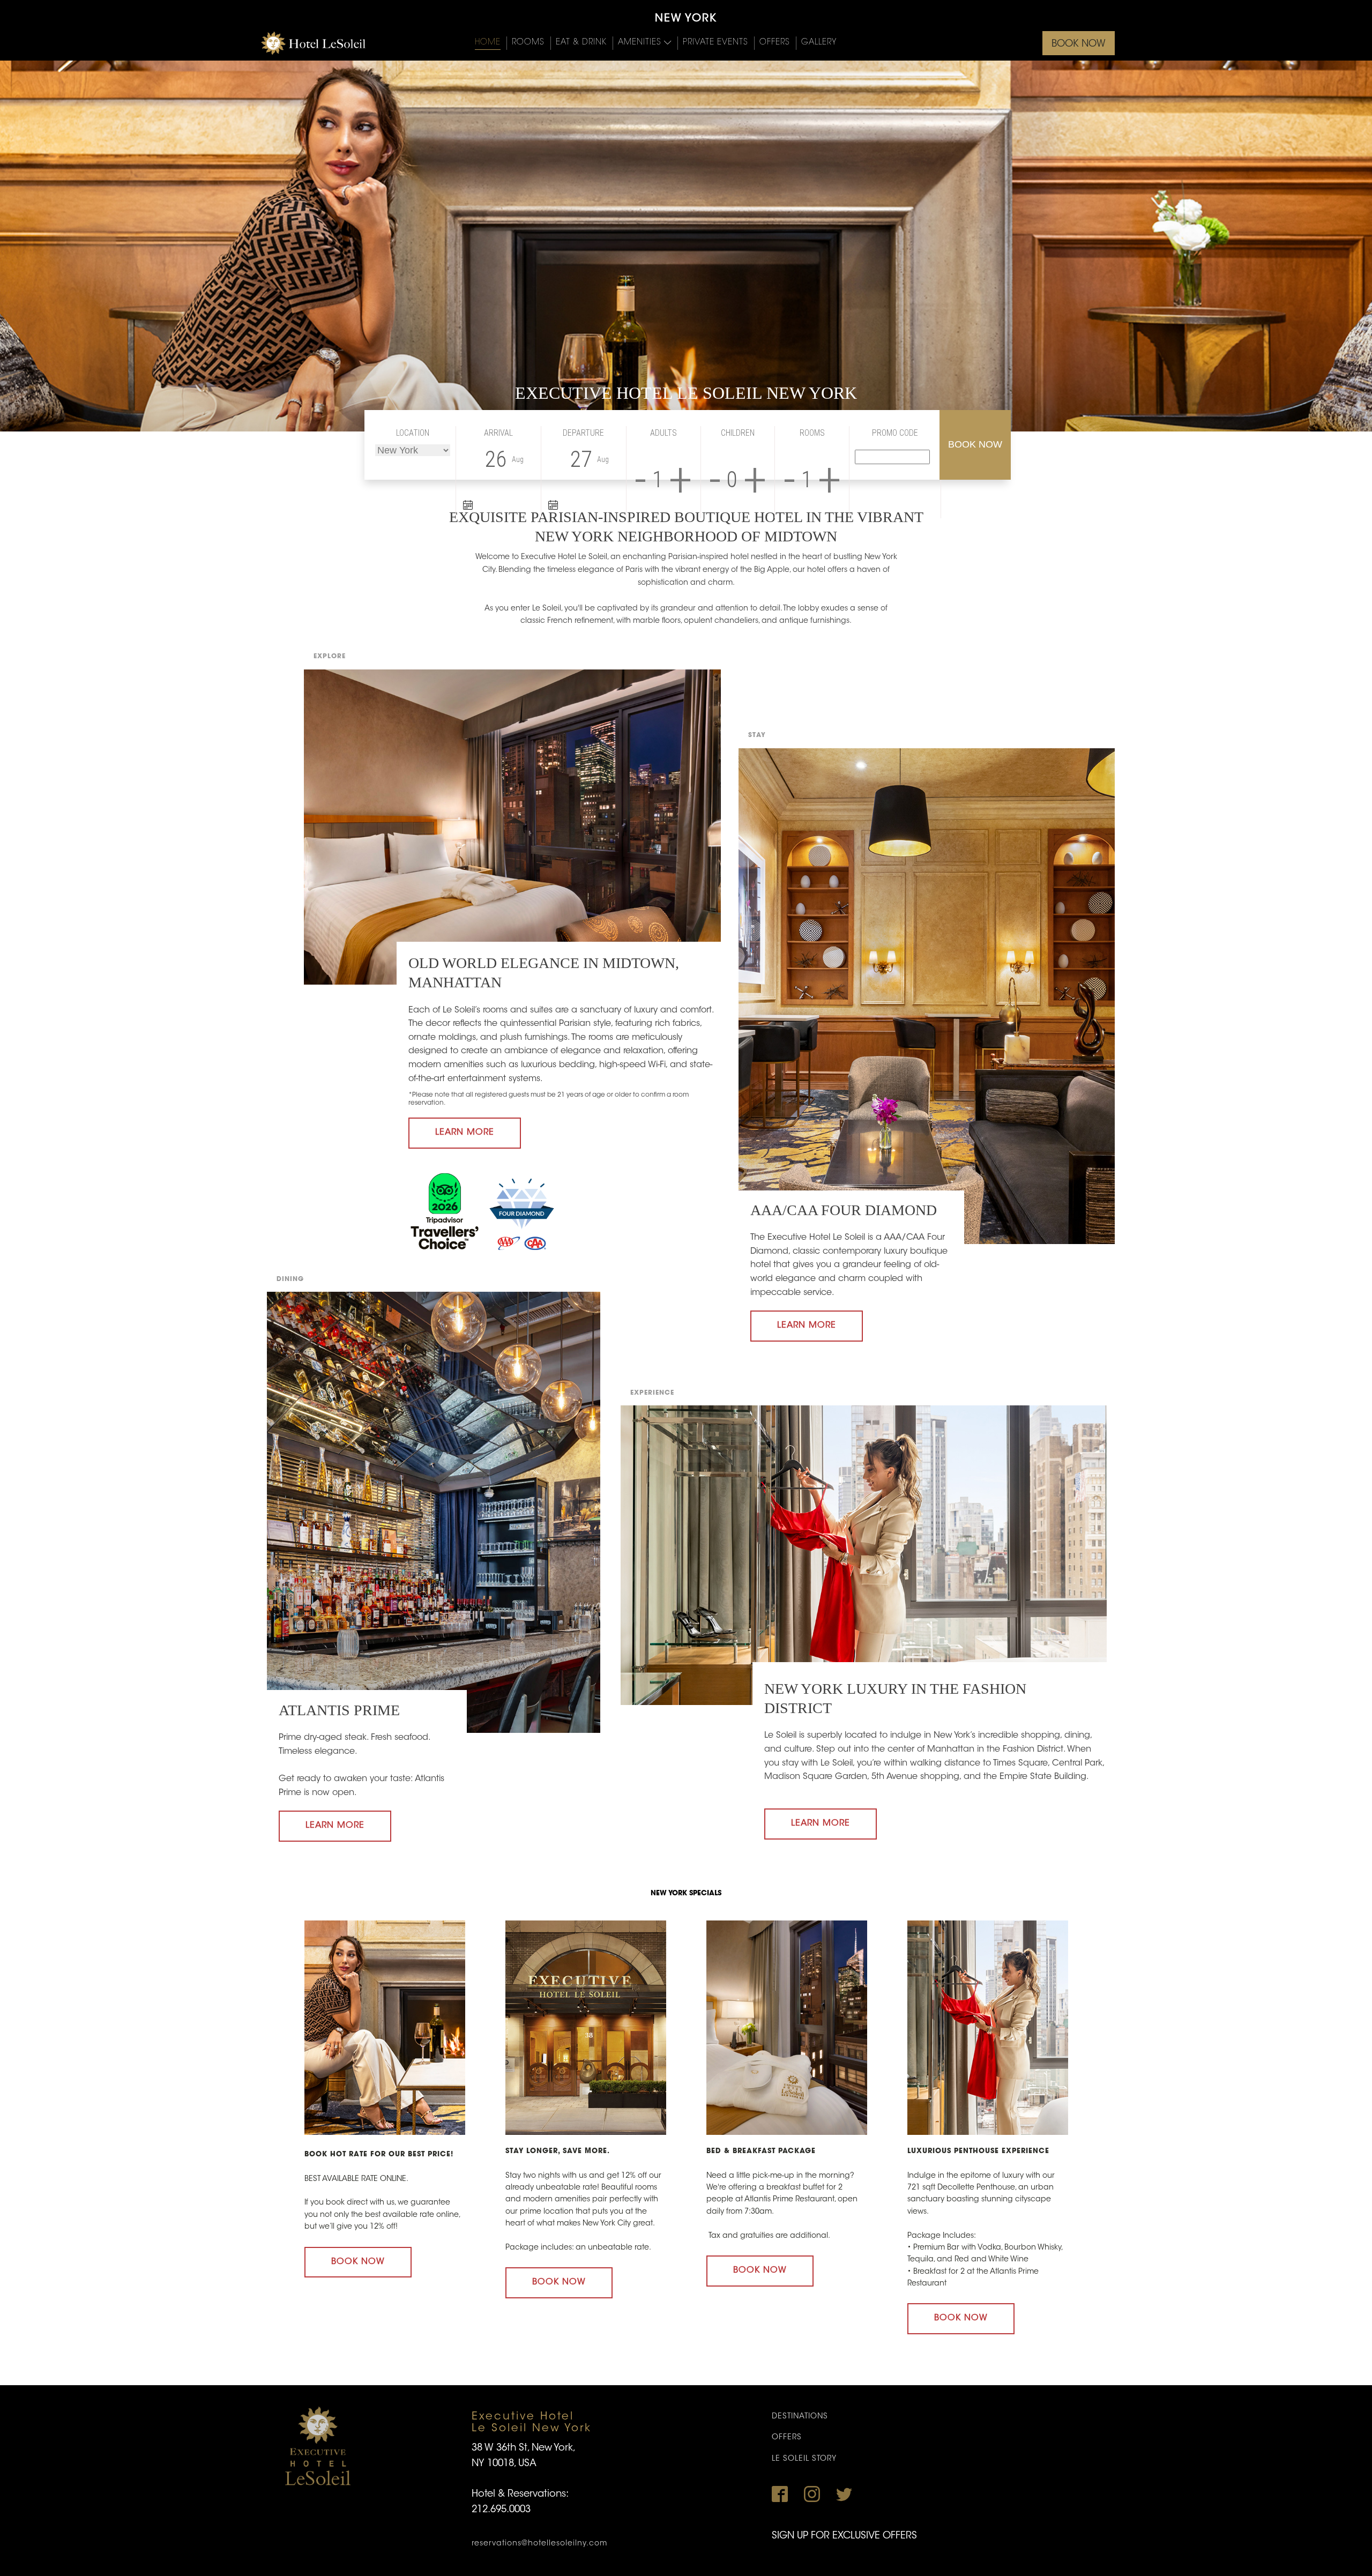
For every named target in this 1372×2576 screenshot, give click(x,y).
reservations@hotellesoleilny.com (539, 2544)
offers (787, 2438)
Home (488, 43)
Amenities (640, 43)
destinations (800, 2417)
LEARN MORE (465, 1133)
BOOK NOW (1079, 44)
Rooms (528, 43)
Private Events (715, 43)
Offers (775, 43)
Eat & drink (581, 43)
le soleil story (804, 2459)
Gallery (819, 43)
